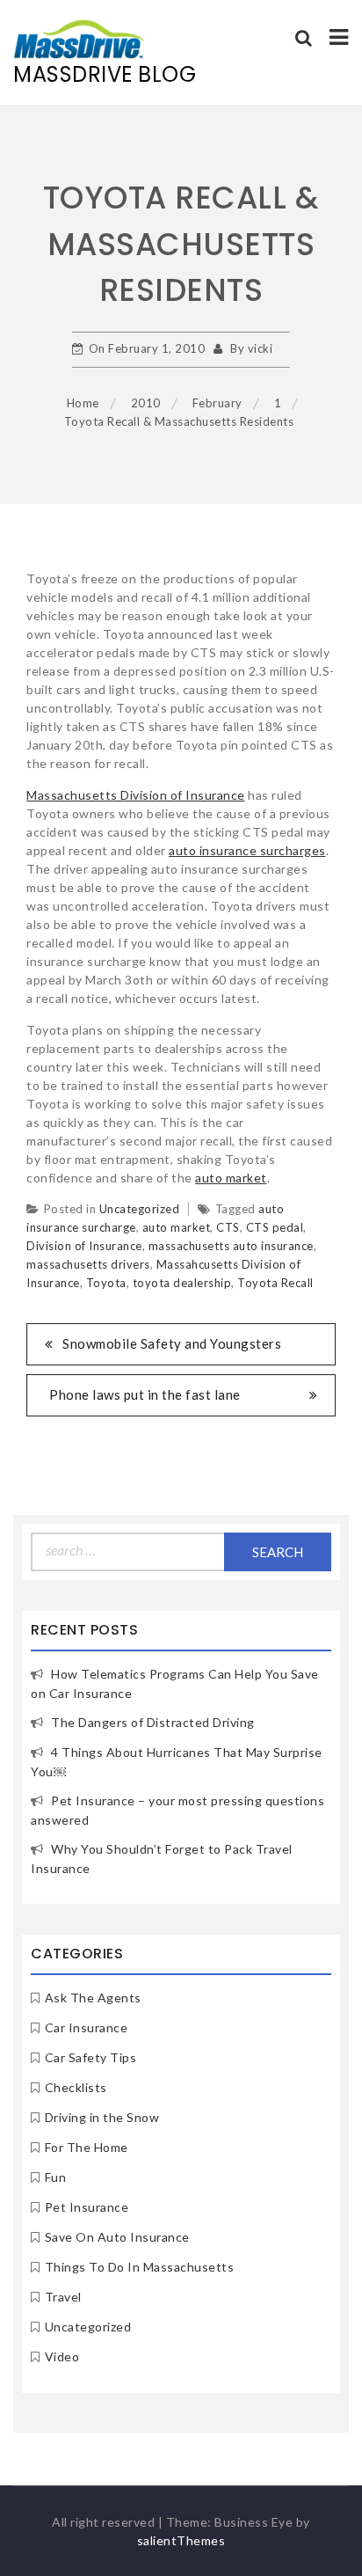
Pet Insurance (87, 2207)
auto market (231, 1178)
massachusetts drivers (88, 1264)
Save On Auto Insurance (117, 2237)
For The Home (87, 2147)
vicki (261, 348)
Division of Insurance (84, 1246)
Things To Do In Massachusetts (140, 2267)
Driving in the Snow (102, 2117)
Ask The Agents (93, 1998)
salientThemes (181, 2540)
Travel (63, 2297)
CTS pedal (275, 1227)
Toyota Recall (275, 1283)
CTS (228, 1227)
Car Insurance (87, 2027)
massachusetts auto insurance (231, 1246)
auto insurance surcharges (247, 850)
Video (62, 2356)
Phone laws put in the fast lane (145, 1394)
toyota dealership (182, 1283)
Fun (56, 2177)
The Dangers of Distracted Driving (153, 1722)
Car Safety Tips (91, 2057)
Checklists (76, 2087)
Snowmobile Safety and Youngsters (172, 1343)
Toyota (106, 1283)
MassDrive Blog (105, 74)
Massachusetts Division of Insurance (136, 795)
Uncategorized (140, 1209)
